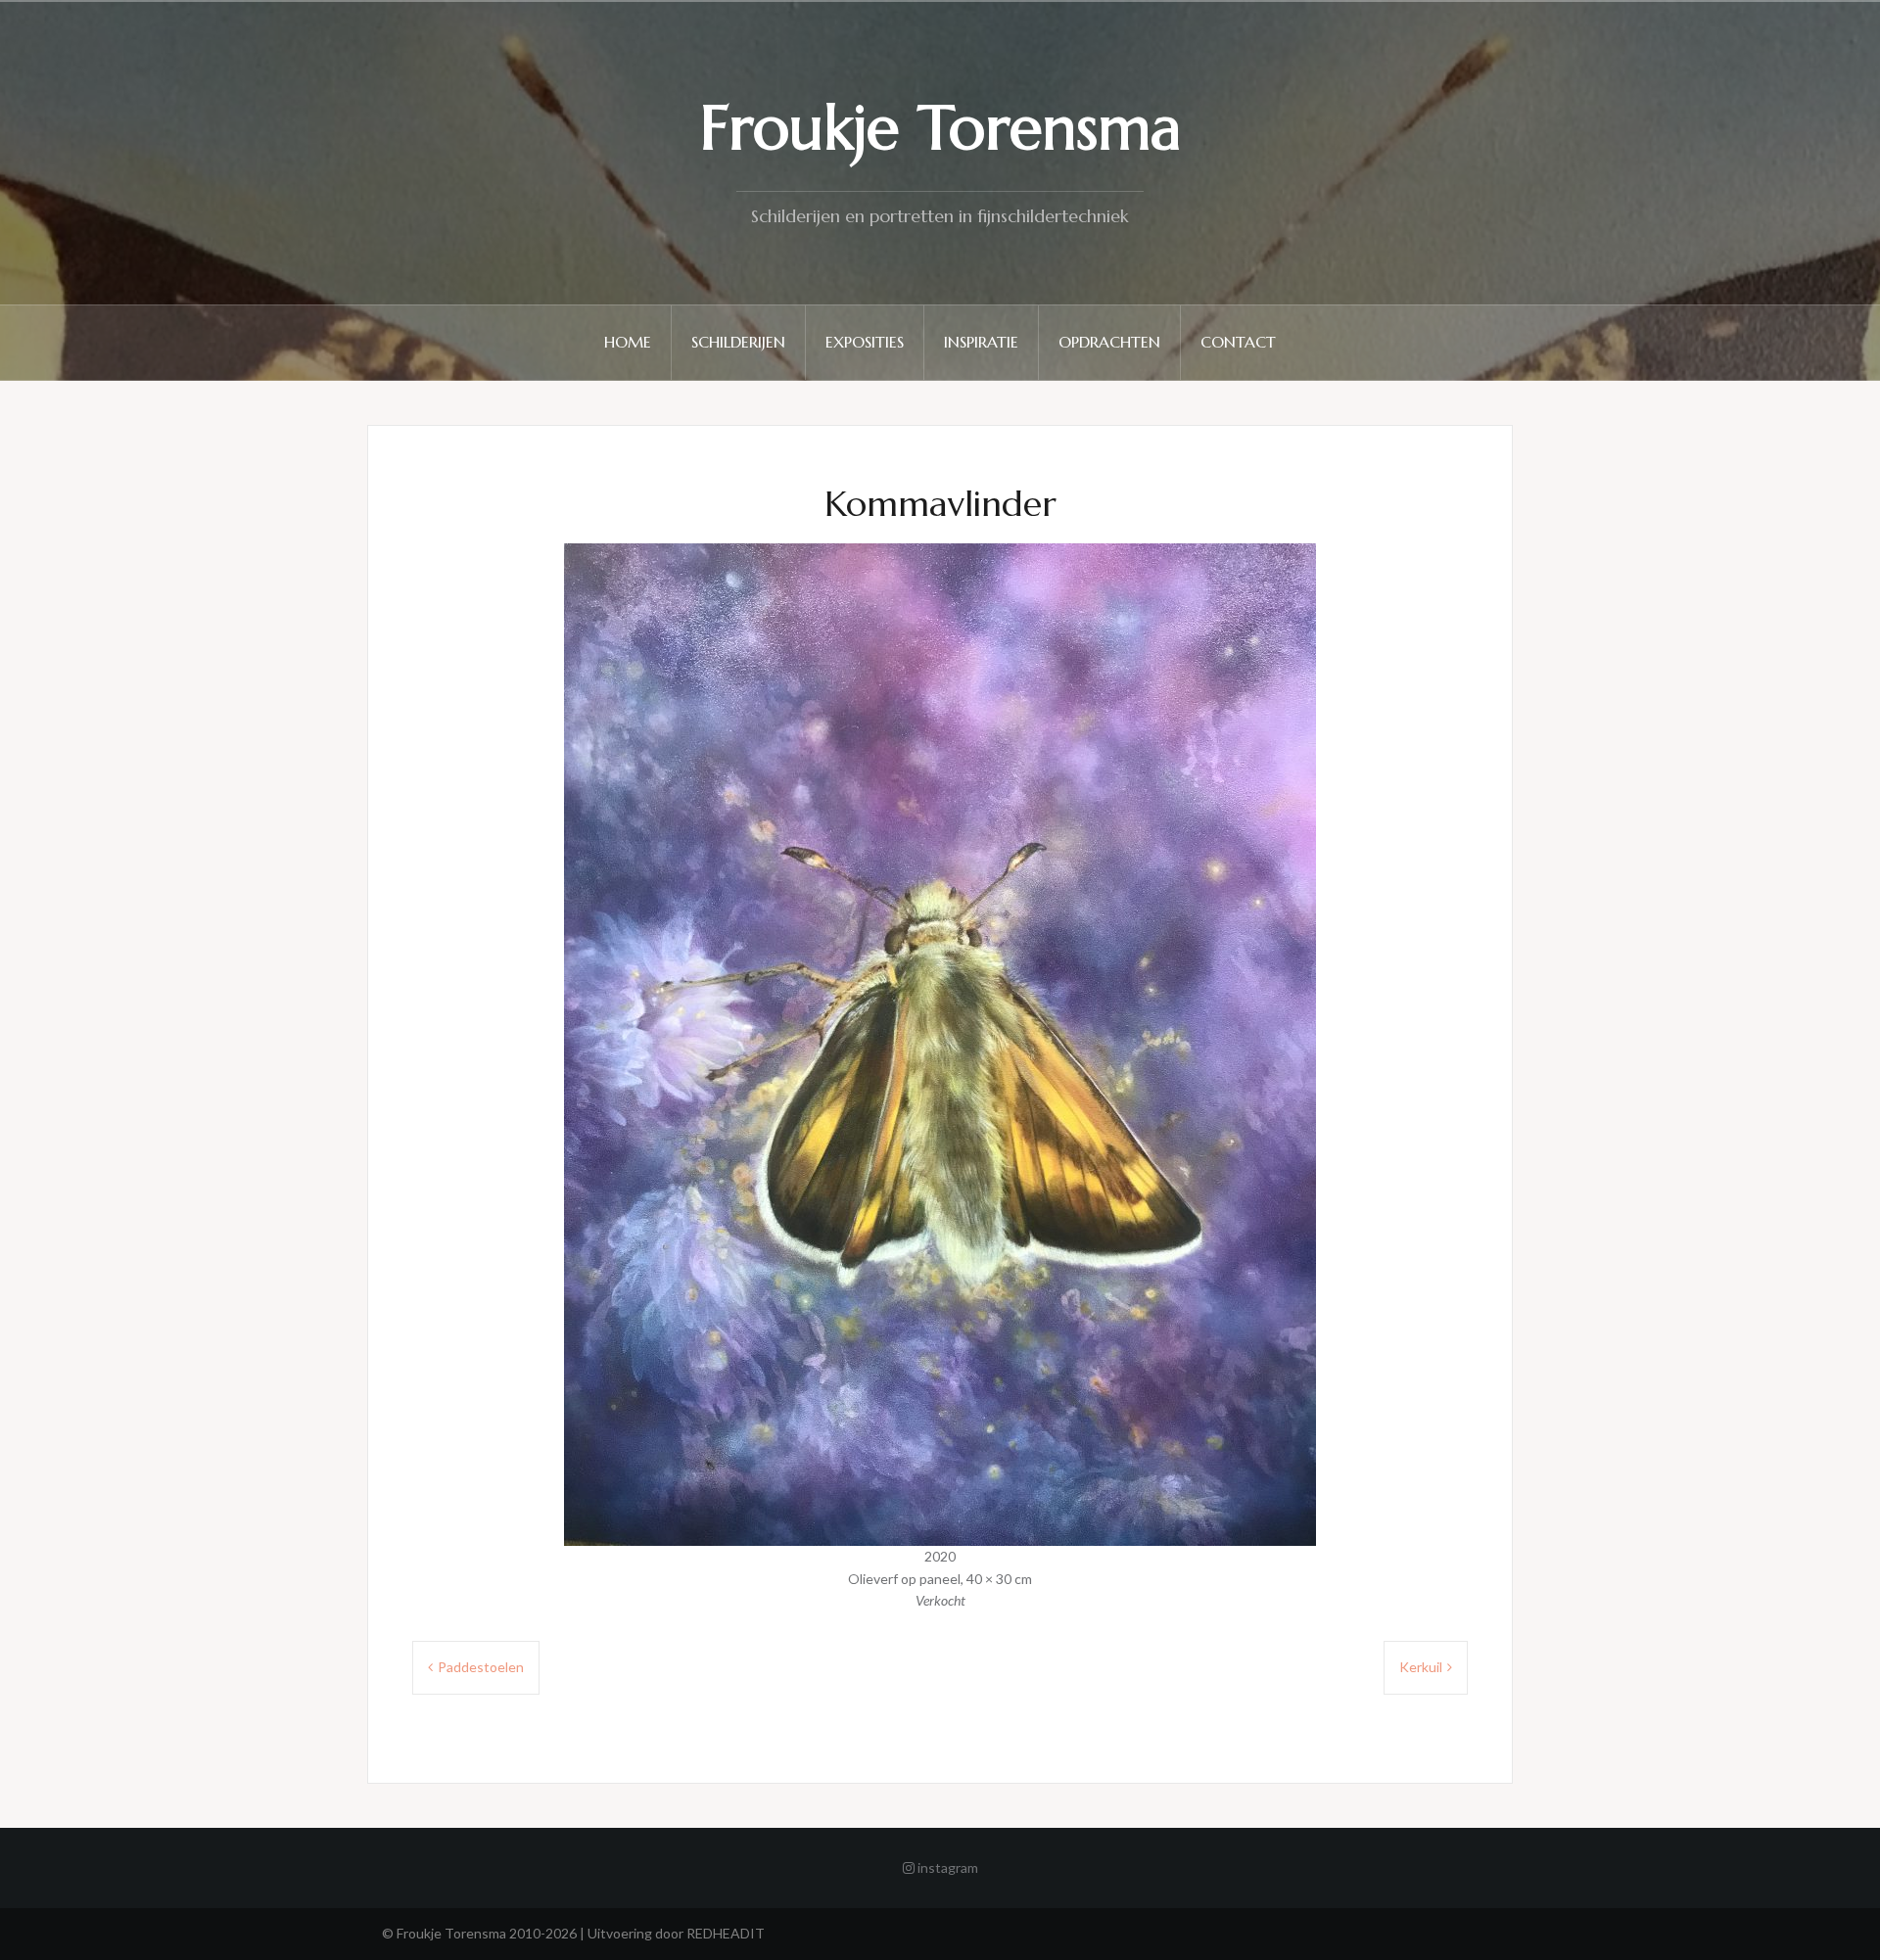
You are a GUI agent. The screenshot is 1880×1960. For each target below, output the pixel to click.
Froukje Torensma (940, 128)
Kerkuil (1421, 1667)
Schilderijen (738, 342)
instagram (946, 1867)
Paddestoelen (481, 1667)
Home (628, 342)
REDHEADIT (726, 1933)
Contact (1238, 342)
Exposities (865, 342)
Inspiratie (981, 342)
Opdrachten (1109, 342)
